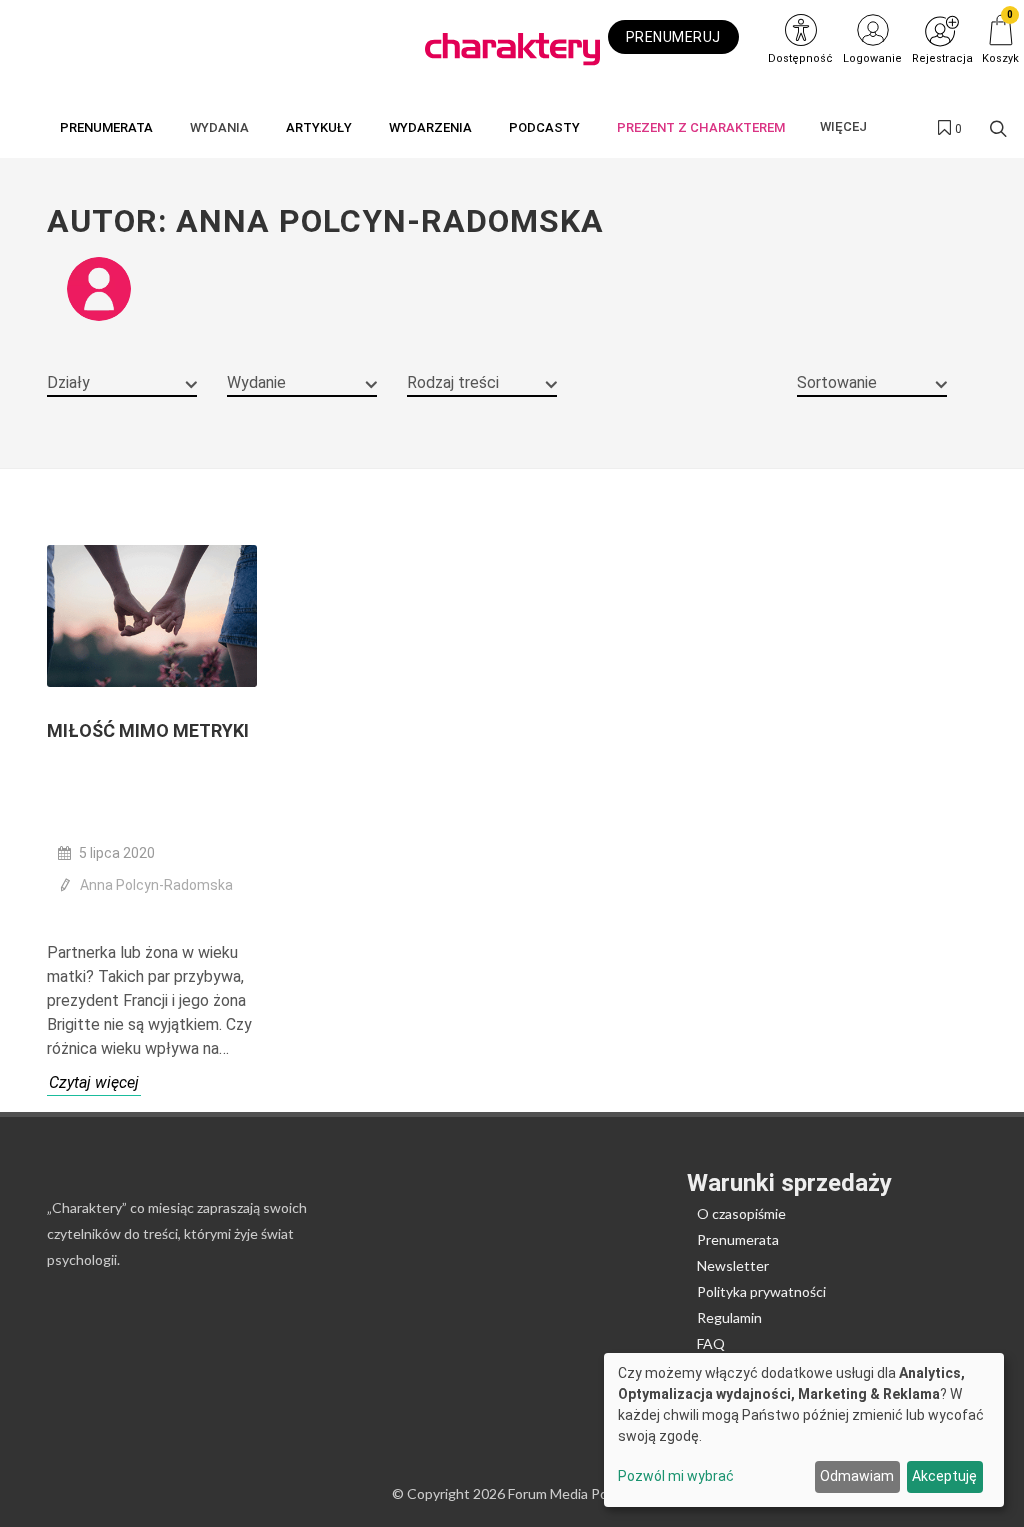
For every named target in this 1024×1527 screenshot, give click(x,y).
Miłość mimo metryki (148, 730)
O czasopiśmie (741, 1213)
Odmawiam (857, 1476)
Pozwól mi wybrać (676, 1476)
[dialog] (804, 1430)
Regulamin (729, 1317)
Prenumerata (738, 1239)
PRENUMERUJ (673, 37)
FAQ (711, 1343)
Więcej (843, 126)
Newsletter (733, 1265)
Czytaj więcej (94, 1082)
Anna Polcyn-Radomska (156, 885)
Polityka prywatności (761, 1291)
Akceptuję (944, 1476)
